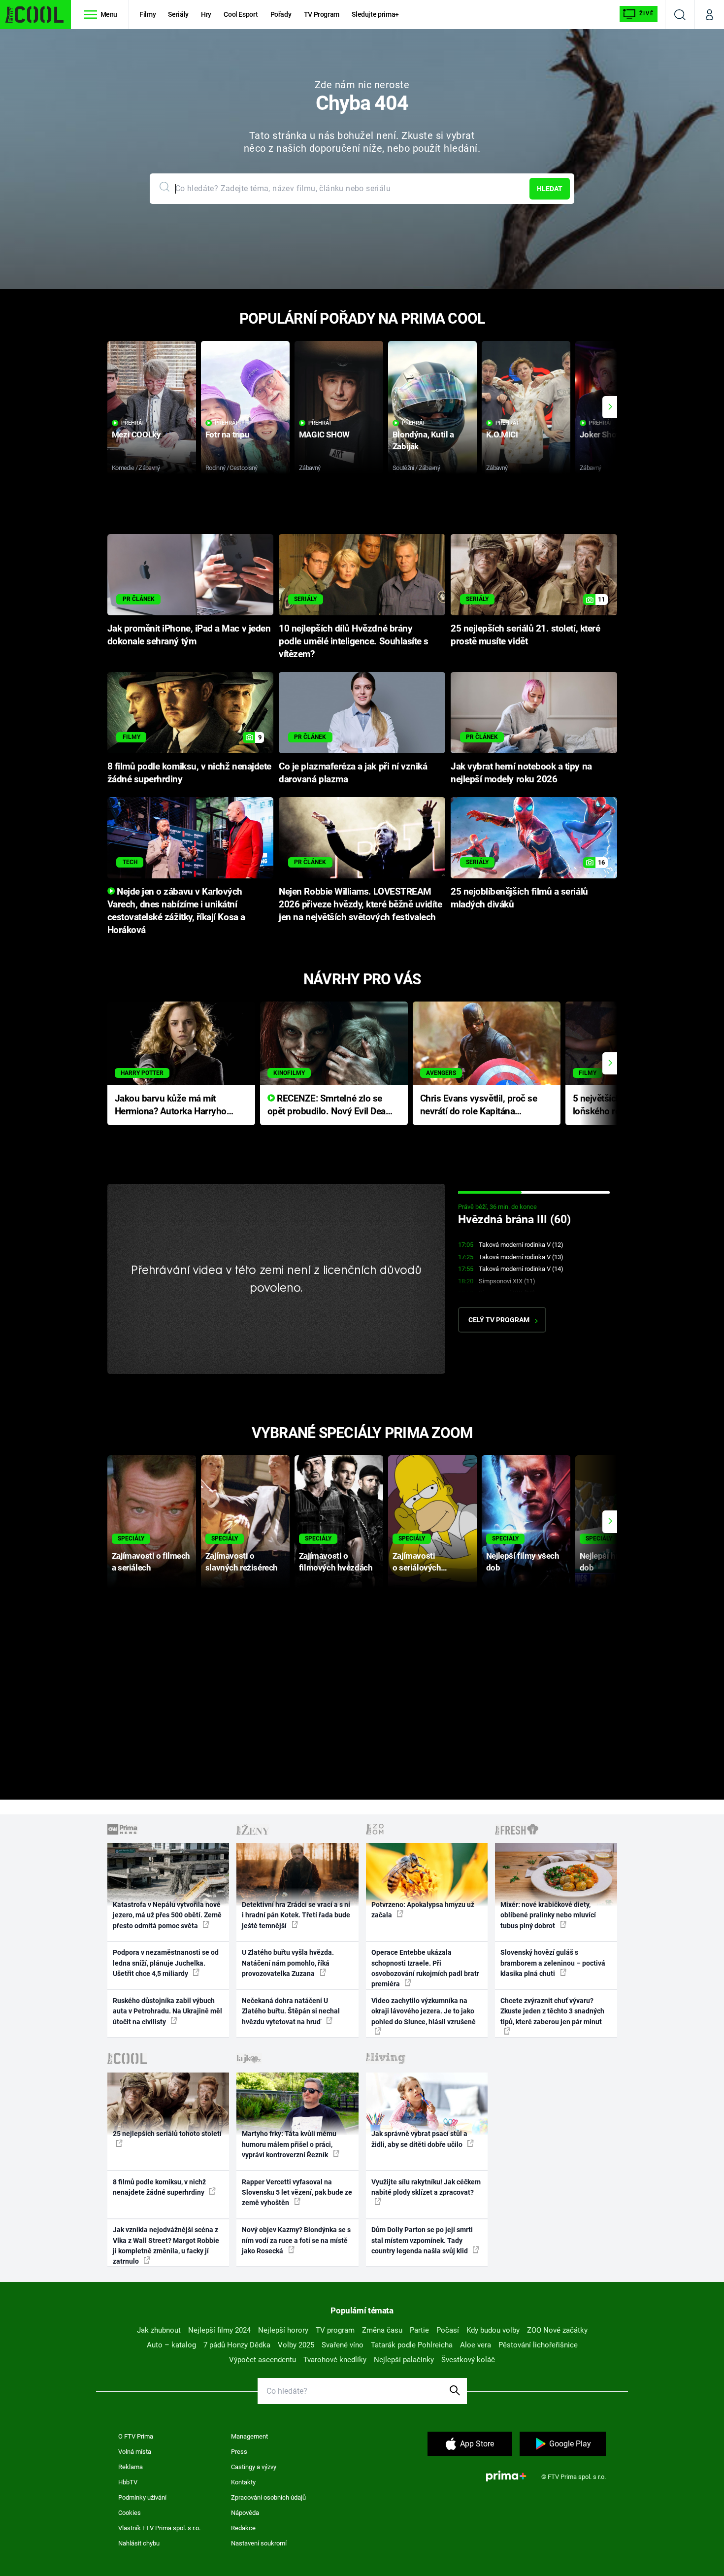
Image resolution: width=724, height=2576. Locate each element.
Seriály (178, 14)
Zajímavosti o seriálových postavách (417, 1562)
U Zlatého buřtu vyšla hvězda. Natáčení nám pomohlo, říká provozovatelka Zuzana (288, 1963)
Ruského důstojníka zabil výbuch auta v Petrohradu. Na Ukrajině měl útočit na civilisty (167, 2011)
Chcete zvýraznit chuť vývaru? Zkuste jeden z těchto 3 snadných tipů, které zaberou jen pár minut (552, 2011)
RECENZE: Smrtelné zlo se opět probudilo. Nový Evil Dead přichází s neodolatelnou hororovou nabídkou (329, 1106)
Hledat (550, 189)
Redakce (243, 2528)
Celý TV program (499, 1320)
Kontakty (243, 2482)
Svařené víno (343, 2345)
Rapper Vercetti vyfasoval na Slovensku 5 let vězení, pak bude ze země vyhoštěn (297, 2192)
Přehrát (133, 423)
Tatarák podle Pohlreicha (412, 2345)
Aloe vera (476, 2345)
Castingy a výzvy (254, 2467)
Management (249, 2436)
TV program (335, 2330)
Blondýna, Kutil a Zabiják (423, 440)
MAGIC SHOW (324, 435)
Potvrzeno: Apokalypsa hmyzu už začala (423, 1910)
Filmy (148, 14)
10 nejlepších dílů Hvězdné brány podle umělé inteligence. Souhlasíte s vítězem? (354, 641)
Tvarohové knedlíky (335, 2360)
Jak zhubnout (159, 2330)
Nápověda (245, 2513)
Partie (419, 2330)
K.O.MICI (502, 435)
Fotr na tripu (228, 435)
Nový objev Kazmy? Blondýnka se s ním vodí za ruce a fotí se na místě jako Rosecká (296, 2240)
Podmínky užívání (142, 2497)
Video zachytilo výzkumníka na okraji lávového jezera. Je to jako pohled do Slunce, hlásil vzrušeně (424, 2011)
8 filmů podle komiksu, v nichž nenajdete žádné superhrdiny (159, 2187)
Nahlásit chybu (139, 2543)
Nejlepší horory (283, 2330)
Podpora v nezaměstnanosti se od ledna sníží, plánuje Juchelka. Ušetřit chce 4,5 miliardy (166, 1963)
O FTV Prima (136, 2436)
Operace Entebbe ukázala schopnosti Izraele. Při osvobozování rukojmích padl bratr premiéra (425, 1968)
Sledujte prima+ (375, 14)
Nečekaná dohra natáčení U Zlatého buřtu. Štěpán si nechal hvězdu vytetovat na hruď (291, 2011)
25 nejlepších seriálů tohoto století (167, 2134)
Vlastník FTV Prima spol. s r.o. (159, 2528)
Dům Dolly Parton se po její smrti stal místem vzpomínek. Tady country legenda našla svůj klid (422, 2240)
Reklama (131, 2467)
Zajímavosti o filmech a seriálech (151, 1561)
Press (239, 2452)
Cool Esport (241, 14)
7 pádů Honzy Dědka (237, 2345)
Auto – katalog (171, 2345)
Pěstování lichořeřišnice (538, 2345)
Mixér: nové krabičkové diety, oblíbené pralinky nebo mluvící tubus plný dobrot (548, 1915)
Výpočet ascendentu (263, 2360)
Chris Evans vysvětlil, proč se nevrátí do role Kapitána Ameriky (479, 1106)
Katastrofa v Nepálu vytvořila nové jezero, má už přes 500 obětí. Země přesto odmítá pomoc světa (167, 1915)
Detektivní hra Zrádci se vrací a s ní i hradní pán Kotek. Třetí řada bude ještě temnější (296, 1915)
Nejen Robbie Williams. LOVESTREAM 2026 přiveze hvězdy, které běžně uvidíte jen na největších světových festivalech (360, 904)
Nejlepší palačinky (404, 2360)
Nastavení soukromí (259, 2543)
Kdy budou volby (493, 2330)
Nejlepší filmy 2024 (219, 2330)
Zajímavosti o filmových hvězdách (336, 1561)
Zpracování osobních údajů (268, 2497)
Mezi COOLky (136, 435)
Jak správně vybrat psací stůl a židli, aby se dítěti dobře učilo (419, 2139)
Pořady (281, 14)
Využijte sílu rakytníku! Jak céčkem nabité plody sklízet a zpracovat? (426, 2187)
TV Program (322, 14)
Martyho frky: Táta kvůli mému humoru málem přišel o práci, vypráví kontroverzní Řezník (289, 2144)
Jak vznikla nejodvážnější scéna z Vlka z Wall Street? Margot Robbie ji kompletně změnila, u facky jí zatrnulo (166, 2245)
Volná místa (135, 2452)
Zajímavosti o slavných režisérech (242, 1561)
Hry (206, 14)
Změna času (382, 2330)
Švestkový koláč (468, 2360)
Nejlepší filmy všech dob (523, 1561)
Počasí (448, 2330)
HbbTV (128, 2482)
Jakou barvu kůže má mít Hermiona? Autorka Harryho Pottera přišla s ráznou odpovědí (171, 1106)
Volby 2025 (296, 2345)
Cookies (130, 2513)
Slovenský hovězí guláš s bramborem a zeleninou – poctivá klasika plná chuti (553, 1963)
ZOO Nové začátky (557, 2330)
